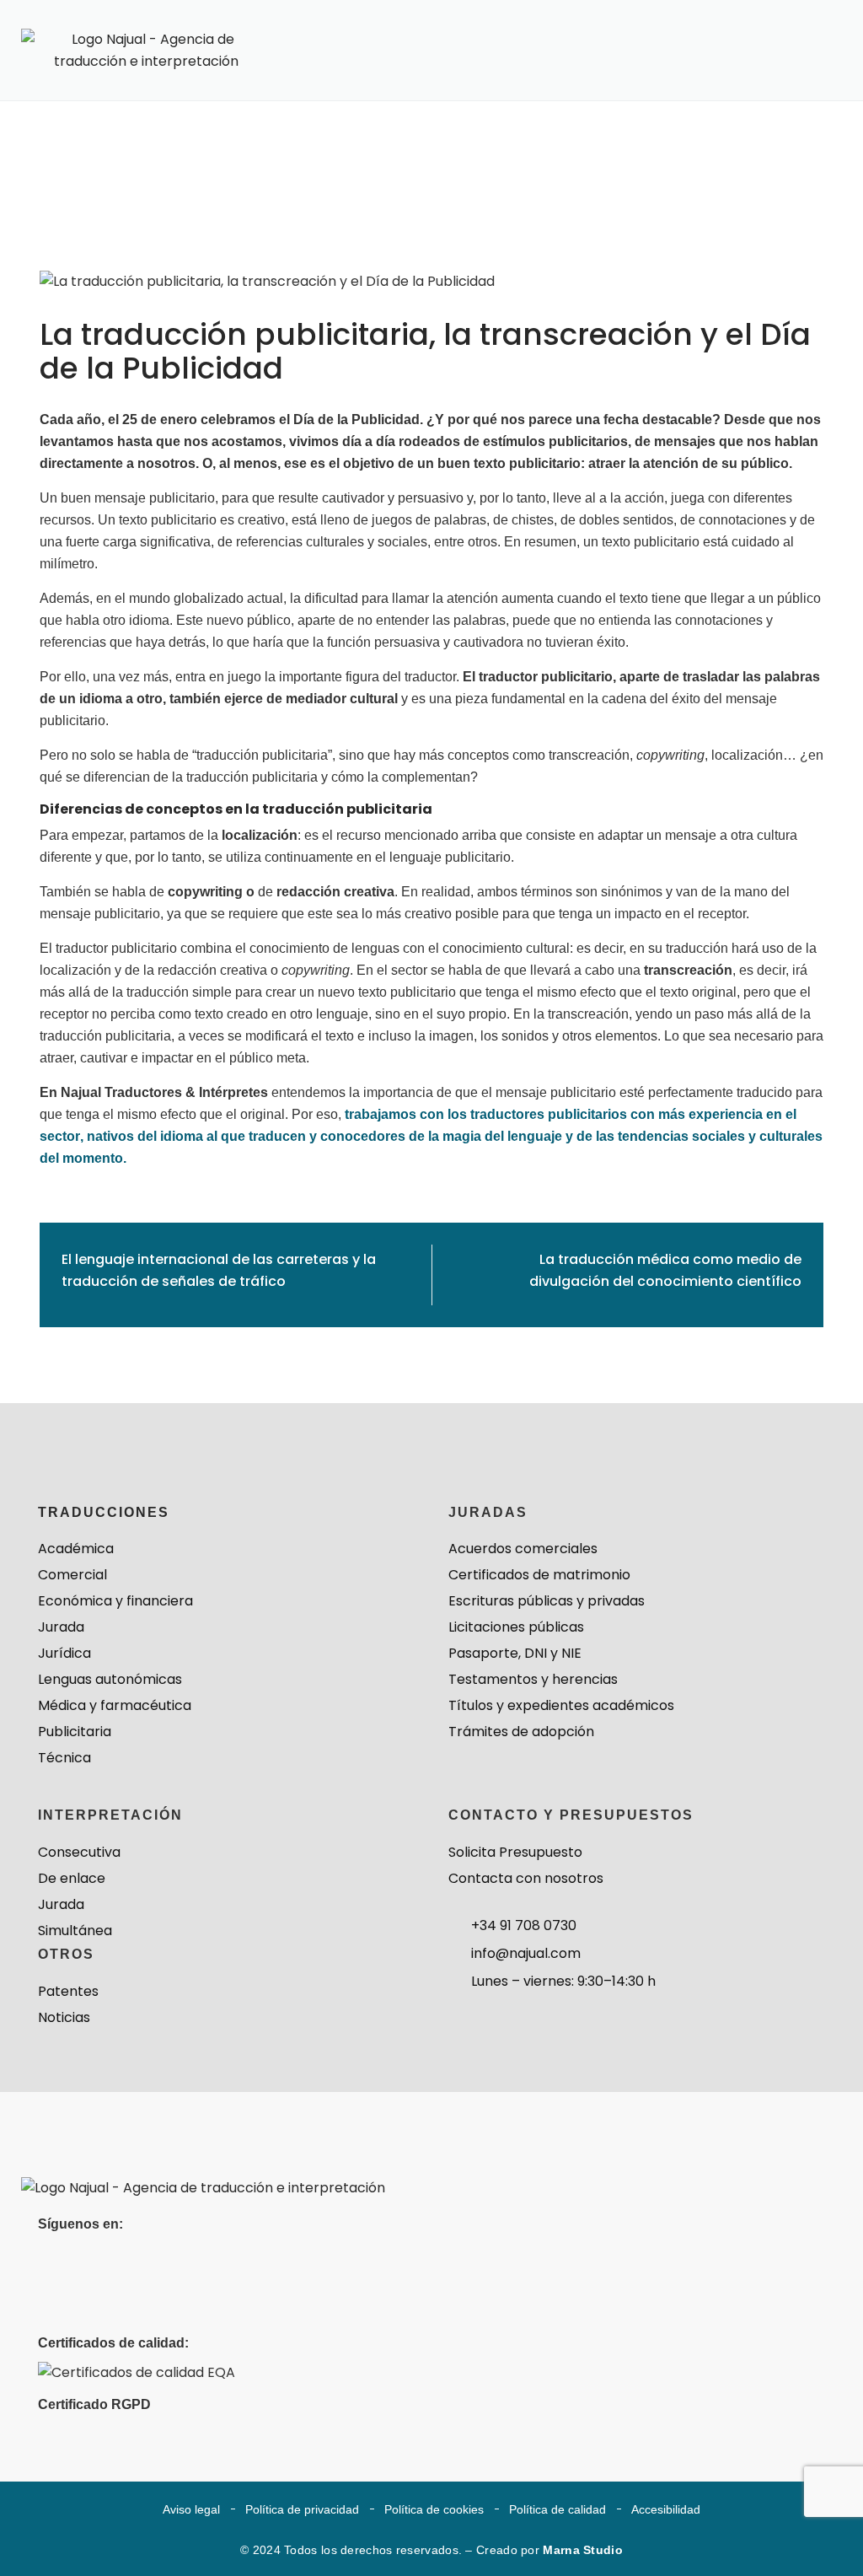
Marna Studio (583, 2550)
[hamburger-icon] (802, 57)
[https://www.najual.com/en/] (203, 2187)
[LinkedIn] (53, 2261)
